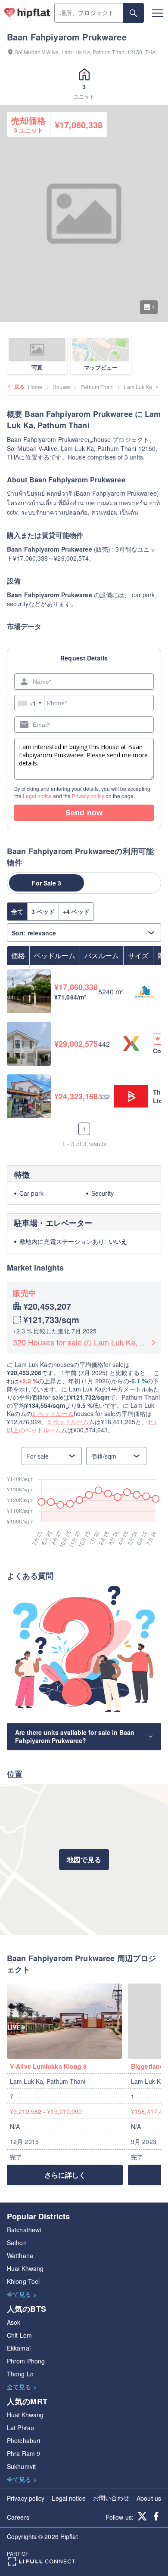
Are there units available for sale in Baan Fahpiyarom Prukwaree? (75, 1736)
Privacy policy (88, 796)
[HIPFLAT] (27, 13)
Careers (18, 2517)
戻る (19, 386)
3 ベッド (43, 911)
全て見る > (22, 2294)
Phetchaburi (23, 2440)
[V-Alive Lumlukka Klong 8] (67, 2021)
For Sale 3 (46, 883)
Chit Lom (19, 2335)
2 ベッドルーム (53, 1413)
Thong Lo (20, 2374)
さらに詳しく (65, 2175)
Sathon (17, 2243)
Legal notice (37, 796)
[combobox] (30, 703)
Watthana (20, 2255)
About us (149, 2498)
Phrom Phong (26, 2361)
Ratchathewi (24, 2230)
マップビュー (101, 367)
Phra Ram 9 (23, 2453)
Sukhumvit (21, 2466)
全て (17, 911)
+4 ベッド (76, 911)
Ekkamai (19, 2348)
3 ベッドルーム (68, 1422)
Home (35, 387)
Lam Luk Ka (138, 387)
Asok (14, 2322)
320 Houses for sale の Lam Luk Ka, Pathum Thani (81, 1342)
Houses (62, 387)
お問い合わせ (111, 2498)
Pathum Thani (97, 387)
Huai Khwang (25, 2268)
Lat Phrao (20, 2428)
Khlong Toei (23, 2281)
